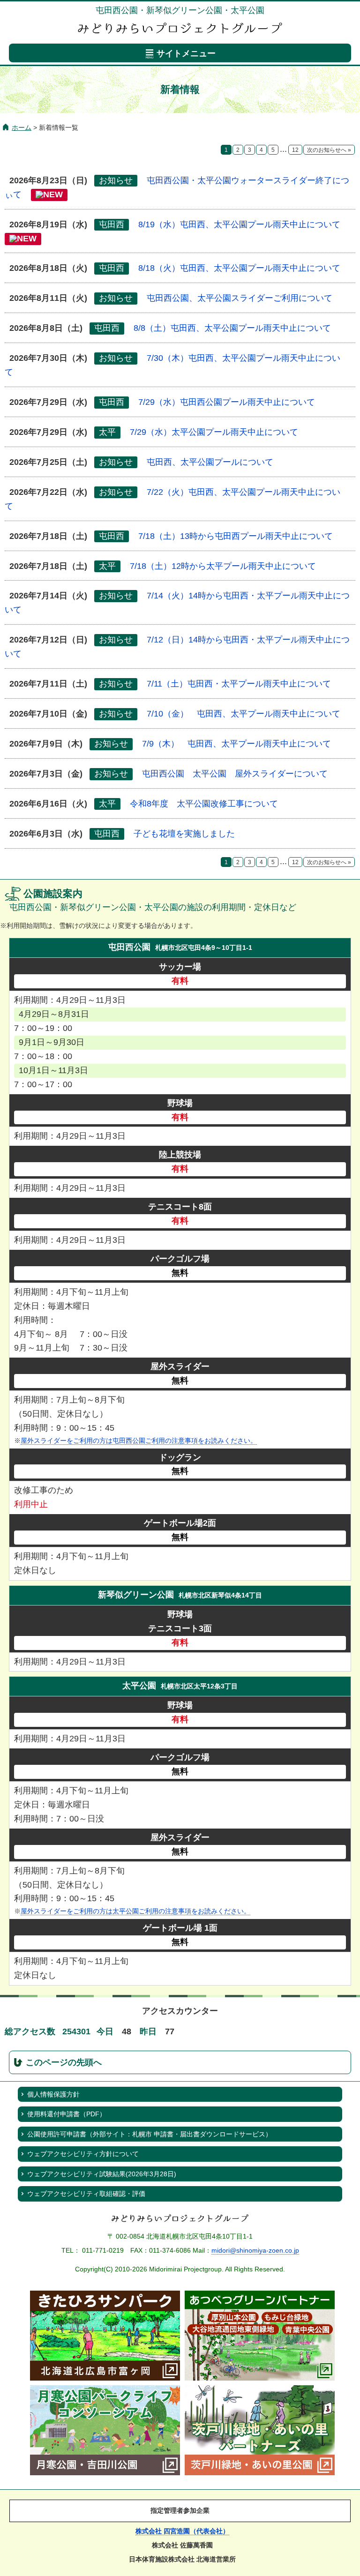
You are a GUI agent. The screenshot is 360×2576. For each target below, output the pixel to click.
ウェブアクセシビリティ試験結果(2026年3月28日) (102, 2174)
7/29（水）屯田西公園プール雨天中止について (227, 402)
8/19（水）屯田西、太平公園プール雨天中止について (239, 224)
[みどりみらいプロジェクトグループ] (180, 2220)
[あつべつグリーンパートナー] (260, 2378)
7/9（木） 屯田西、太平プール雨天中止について (236, 744)
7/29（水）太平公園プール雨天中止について (214, 432)
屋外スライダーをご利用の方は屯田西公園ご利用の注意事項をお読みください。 (139, 1441)
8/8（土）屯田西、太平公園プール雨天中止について (232, 328)
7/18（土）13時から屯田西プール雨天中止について (236, 536)
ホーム (22, 127)
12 (295, 150)
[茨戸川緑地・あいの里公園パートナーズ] (260, 2472)
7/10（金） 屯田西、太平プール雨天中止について (244, 714)
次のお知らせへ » (329, 150)
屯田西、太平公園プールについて (210, 462)
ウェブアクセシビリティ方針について (83, 2154)
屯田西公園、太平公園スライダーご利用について (240, 298)
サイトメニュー (186, 53)
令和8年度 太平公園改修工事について (204, 804)
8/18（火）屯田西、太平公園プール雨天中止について (239, 268)
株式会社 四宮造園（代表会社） (182, 2531)
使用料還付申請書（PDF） (67, 2114)
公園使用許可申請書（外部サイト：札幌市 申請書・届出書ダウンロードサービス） (150, 2134)
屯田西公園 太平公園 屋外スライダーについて (235, 774)
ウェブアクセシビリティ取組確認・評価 (86, 2194)
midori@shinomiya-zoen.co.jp (255, 2250)
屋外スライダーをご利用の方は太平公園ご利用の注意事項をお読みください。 (135, 1911)
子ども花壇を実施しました (184, 834)
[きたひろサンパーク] (105, 2378)
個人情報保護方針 (53, 2094)
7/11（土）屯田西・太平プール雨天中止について (239, 684)
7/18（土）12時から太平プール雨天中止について (223, 566)
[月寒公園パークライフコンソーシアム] (105, 2472)
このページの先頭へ (64, 2062)
